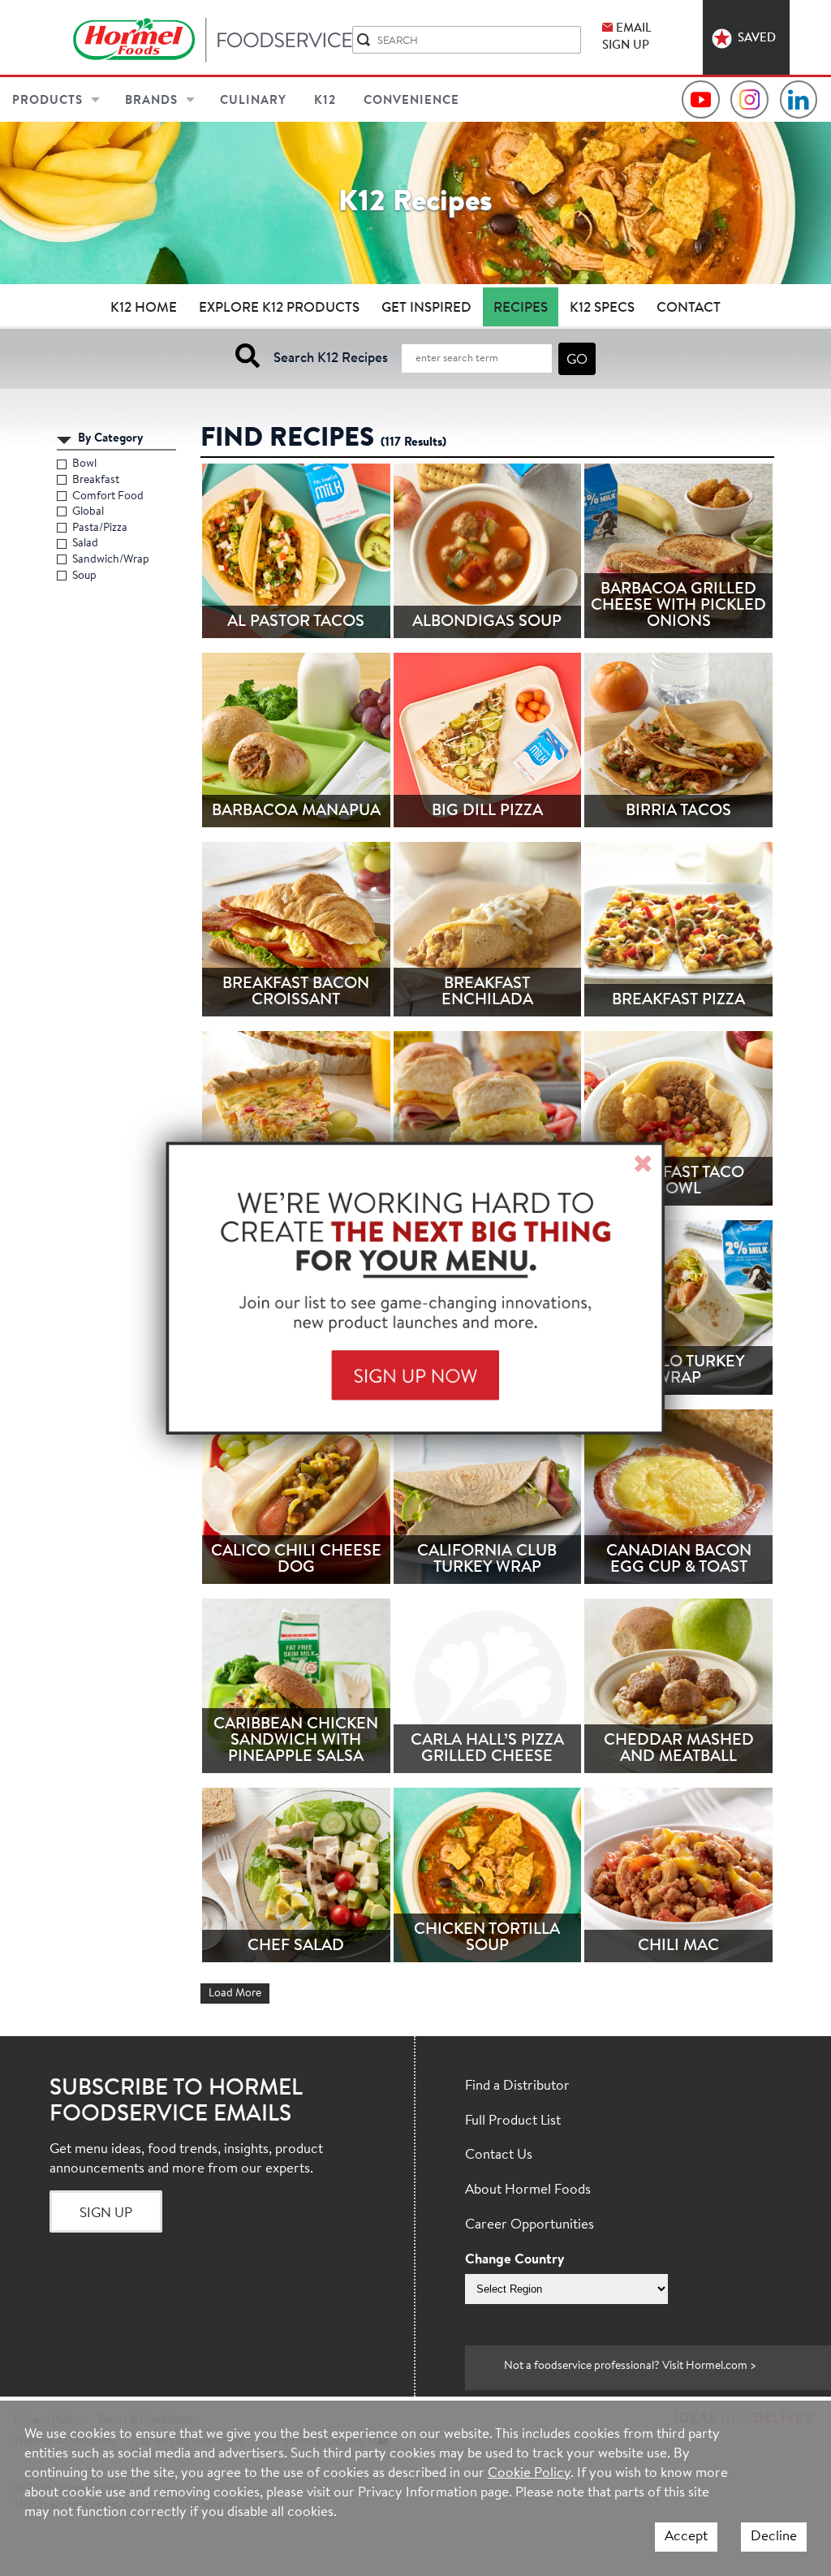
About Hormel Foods (528, 2190)
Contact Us (499, 2155)
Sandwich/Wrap (111, 560)
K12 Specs (602, 308)
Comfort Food (108, 497)
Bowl (85, 464)
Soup (85, 576)
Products (47, 101)
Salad (86, 544)
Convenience (411, 101)
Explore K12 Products (279, 308)
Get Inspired (426, 308)
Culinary (253, 101)
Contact (689, 308)
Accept (686, 2537)
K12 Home (144, 308)
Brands (151, 101)
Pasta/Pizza (100, 529)
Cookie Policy (529, 2473)
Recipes (521, 308)
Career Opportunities (530, 2225)
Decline (774, 2537)
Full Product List (513, 2121)
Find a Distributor (517, 2086)
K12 (325, 101)
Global (88, 512)
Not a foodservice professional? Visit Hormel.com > (630, 2367)
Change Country (515, 2260)
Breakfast (96, 481)
